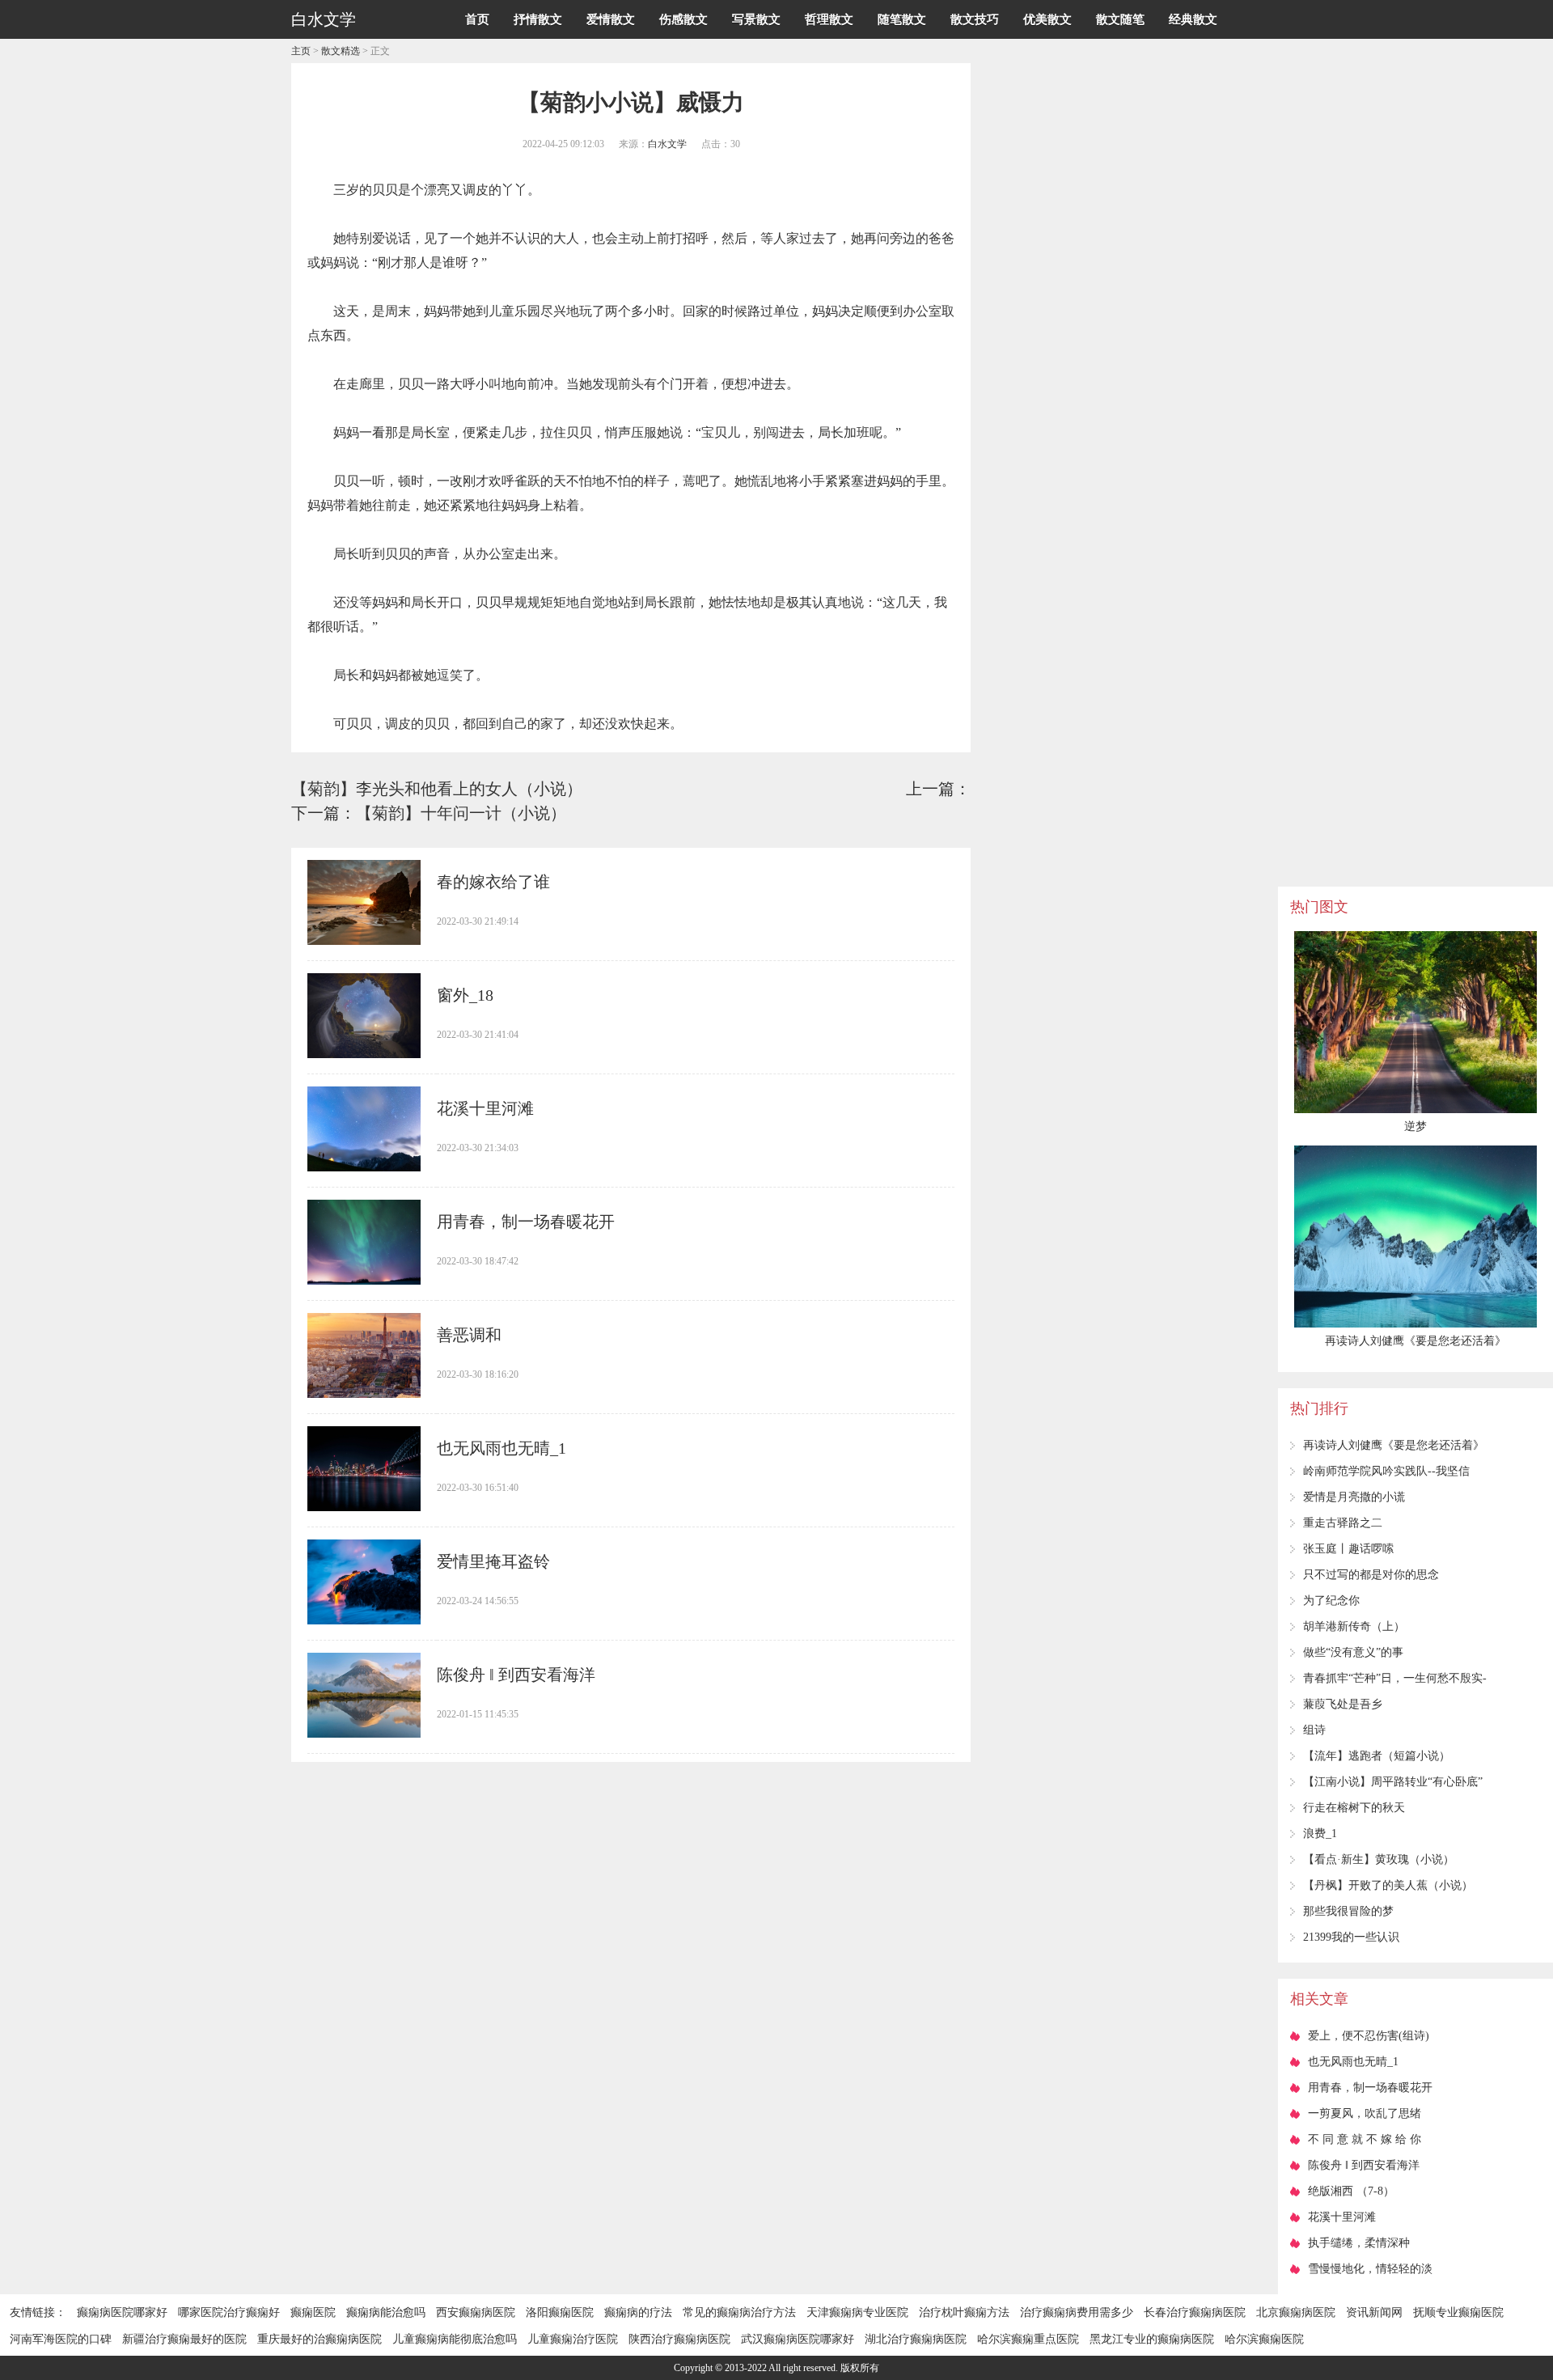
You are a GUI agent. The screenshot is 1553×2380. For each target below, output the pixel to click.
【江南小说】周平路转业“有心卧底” (1393, 1782)
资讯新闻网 (1374, 2312)
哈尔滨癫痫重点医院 (1028, 2339)
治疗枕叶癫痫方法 (964, 2312)
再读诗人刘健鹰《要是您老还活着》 (1394, 1445)
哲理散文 (829, 19)
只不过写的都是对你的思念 (1371, 1575)
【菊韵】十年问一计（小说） (461, 813)
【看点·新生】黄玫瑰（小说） (1379, 1859)
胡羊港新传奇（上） (1354, 1626)
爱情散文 (611, 19)
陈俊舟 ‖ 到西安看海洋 (516, 1675)
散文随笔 (1120, 19)
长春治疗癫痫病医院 (1195, 2312)
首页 (477, 19)
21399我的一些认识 (1351, 1937)
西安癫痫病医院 (476, 2312)
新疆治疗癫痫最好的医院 (184, 2339)
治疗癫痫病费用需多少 (1077, 2312)
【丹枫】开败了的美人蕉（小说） (1388, 1885)
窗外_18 (465, 995)
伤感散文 (683, 19)
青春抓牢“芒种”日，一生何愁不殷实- (1395, 1678)
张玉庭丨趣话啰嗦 (1348, 1549)
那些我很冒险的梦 (1348, 1911)
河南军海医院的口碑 (61, 2339)
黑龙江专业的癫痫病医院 (1152, 2339)
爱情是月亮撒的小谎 (1354, 1497)
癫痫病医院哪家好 (122, 2312)
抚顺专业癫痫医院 (1458, 2312)
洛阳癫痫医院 (560, 2312)
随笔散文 (902, 19)
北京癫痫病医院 (1296, 2312)
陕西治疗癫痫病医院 (679, 2339)
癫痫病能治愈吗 (386, 2312)
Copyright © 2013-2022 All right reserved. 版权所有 (776, 2368)
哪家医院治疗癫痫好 (229, 2312)
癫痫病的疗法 (638, 2312)
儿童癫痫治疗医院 (573, 2339)
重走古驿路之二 (1343, 1523)
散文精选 (341, 51)
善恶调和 (469, 1335)
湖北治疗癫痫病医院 (916, 2339)
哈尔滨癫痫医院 (1264, 2339)
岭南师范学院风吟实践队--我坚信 (1386, 1471)
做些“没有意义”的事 (1353, 1652)
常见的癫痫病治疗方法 (739, 2312)
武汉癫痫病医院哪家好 (798, 2339)
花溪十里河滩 (485, 1108)
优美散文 (1047, 19)
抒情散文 (538, 19)
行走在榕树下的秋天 (1354, 1808)
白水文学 (667, 144)
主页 (301, 51)
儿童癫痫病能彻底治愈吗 (455, 2339)
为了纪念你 (1331, 1601)
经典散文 (1193, 19)
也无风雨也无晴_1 (501, 1448)
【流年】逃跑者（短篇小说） (1377, 1756)
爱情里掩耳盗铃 (493, 1561)
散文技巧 (975, 19)
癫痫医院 (313, 2312)
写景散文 (756, 19)
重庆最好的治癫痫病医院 (319, 2339)
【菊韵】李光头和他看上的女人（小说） (437, 789)
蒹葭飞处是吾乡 (1343, 1704)
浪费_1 (1320, 1834)
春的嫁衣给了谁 (493, 882)
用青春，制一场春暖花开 (526, 1222)
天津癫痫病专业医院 (857, 2312)
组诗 (1314, 1730)
